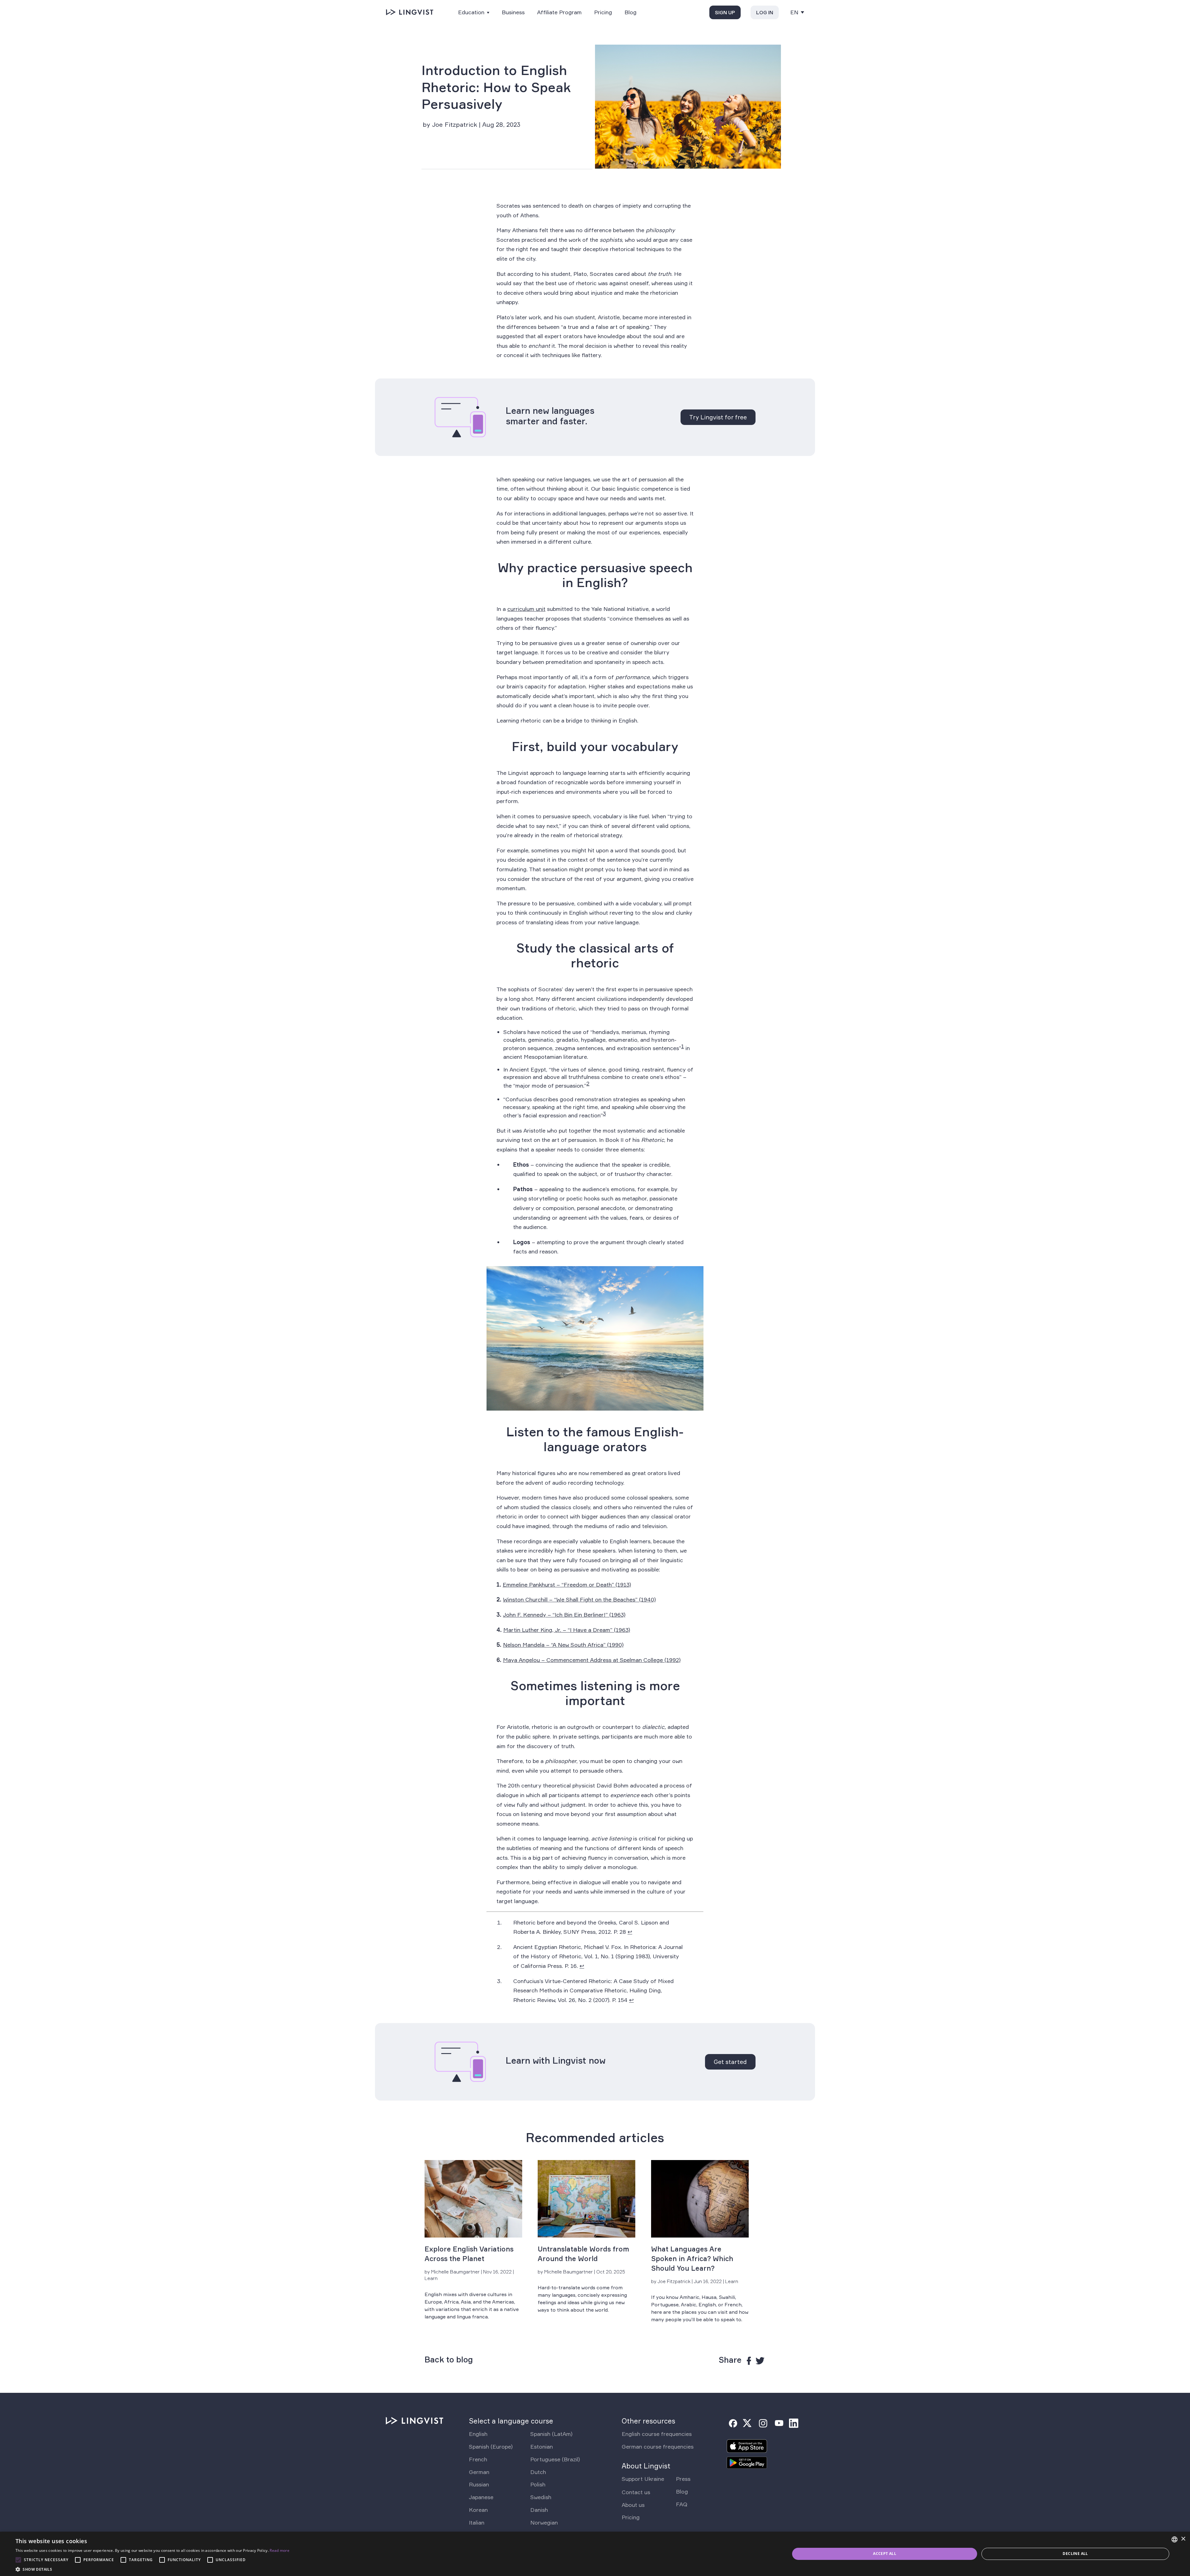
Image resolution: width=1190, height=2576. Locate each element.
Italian (477, 2522)
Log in (765, 12)
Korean (478, 2510)
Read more (280, 2550)
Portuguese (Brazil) (555, 2459)
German (479, 2472)
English (478, 2434)
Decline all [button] (1075, 2554)
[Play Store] (747, 2465)
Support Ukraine (643, 2479)
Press (683, 2479)
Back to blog (449, 2360)
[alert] (595, 2554)
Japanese (481, 2497)
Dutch (538, 2472)
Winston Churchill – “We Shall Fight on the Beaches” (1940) (579, 1599)
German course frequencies (658, 2446)
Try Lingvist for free (718, 417)
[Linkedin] (794, 2423)
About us (633, 2505)
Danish (539, 2510)
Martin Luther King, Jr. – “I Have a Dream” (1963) (567, 1630)
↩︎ (630, 1932)
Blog (630, 12)
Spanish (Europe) (491, 2446)
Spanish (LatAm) (551, 2434)
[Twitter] (747, 2423)
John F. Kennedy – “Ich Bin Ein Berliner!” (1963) (564, 1615)
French (478, 2459)
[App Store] (747, 2448)
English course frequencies (657, 2434)
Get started (730, 2062)
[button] (152, 2569)
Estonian (542, 2446)
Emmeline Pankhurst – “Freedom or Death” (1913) (567, 1584)
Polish (538, 2484)
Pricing (603, 12)
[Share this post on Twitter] (760, 2361)
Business (513, 12)
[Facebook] (733, 2423)
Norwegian (544, 2522)
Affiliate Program (559, 12)
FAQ (682, 2504)
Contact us (636, 2492)
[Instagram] (763, 2423)
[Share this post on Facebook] (749, 2361)
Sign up (725, 12)
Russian (479, 2484)
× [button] (1183, 2539)
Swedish (541, 2497)
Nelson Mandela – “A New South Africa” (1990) (563, 1645)
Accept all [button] (885, 2554)
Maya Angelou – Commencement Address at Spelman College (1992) (592, 1660)
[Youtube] (779, 2423)
